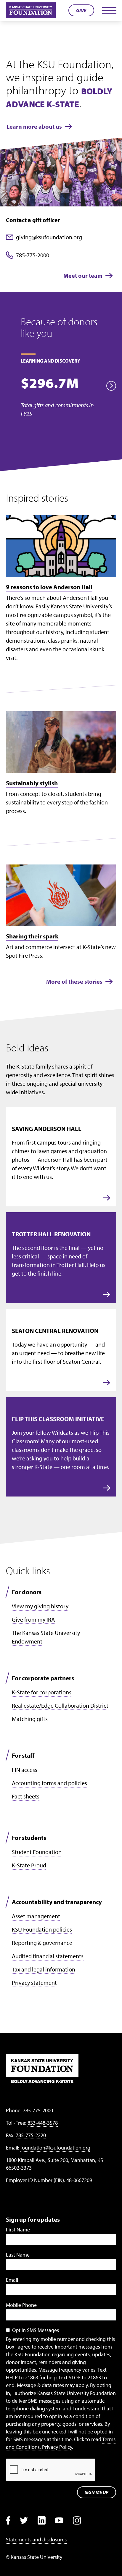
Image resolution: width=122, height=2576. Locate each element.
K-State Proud (29, 1865)
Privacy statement (34, 1983)
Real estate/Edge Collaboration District (60, 1705)
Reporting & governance (42, 1943)
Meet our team (83, 275)
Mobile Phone (21, 2305)
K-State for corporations (42, 1692)
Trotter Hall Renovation (51, 1234)
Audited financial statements (48, 1956)
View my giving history (40, 1606)
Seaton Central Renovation (55, 1331)
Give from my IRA (33, 1619)
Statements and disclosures (36, 2539)
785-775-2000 (33, 255)
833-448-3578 (43, 2123)
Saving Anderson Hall (47, 1129)
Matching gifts (30, 1719)
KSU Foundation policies (42, 1929)
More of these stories (74, 981)
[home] (31, 10)
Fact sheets (26, 1796)
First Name (18, 2230)
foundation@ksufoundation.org (55, 2148)
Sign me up (97, 2492)
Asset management (36, 1916)
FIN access (25, 1770)
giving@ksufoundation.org (49, 237)
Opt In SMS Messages (36, 2330)
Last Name (18, 2255)
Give (81, 10)
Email (12, 2280)
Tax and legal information (44, 1969)
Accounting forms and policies (49, 1783)
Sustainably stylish (32, 783)
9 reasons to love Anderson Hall (49, 587)
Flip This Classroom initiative (58, 1419)
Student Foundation (37, 1852)
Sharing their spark (32, 936)
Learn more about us (34, 126)
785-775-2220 (31, 2135)
